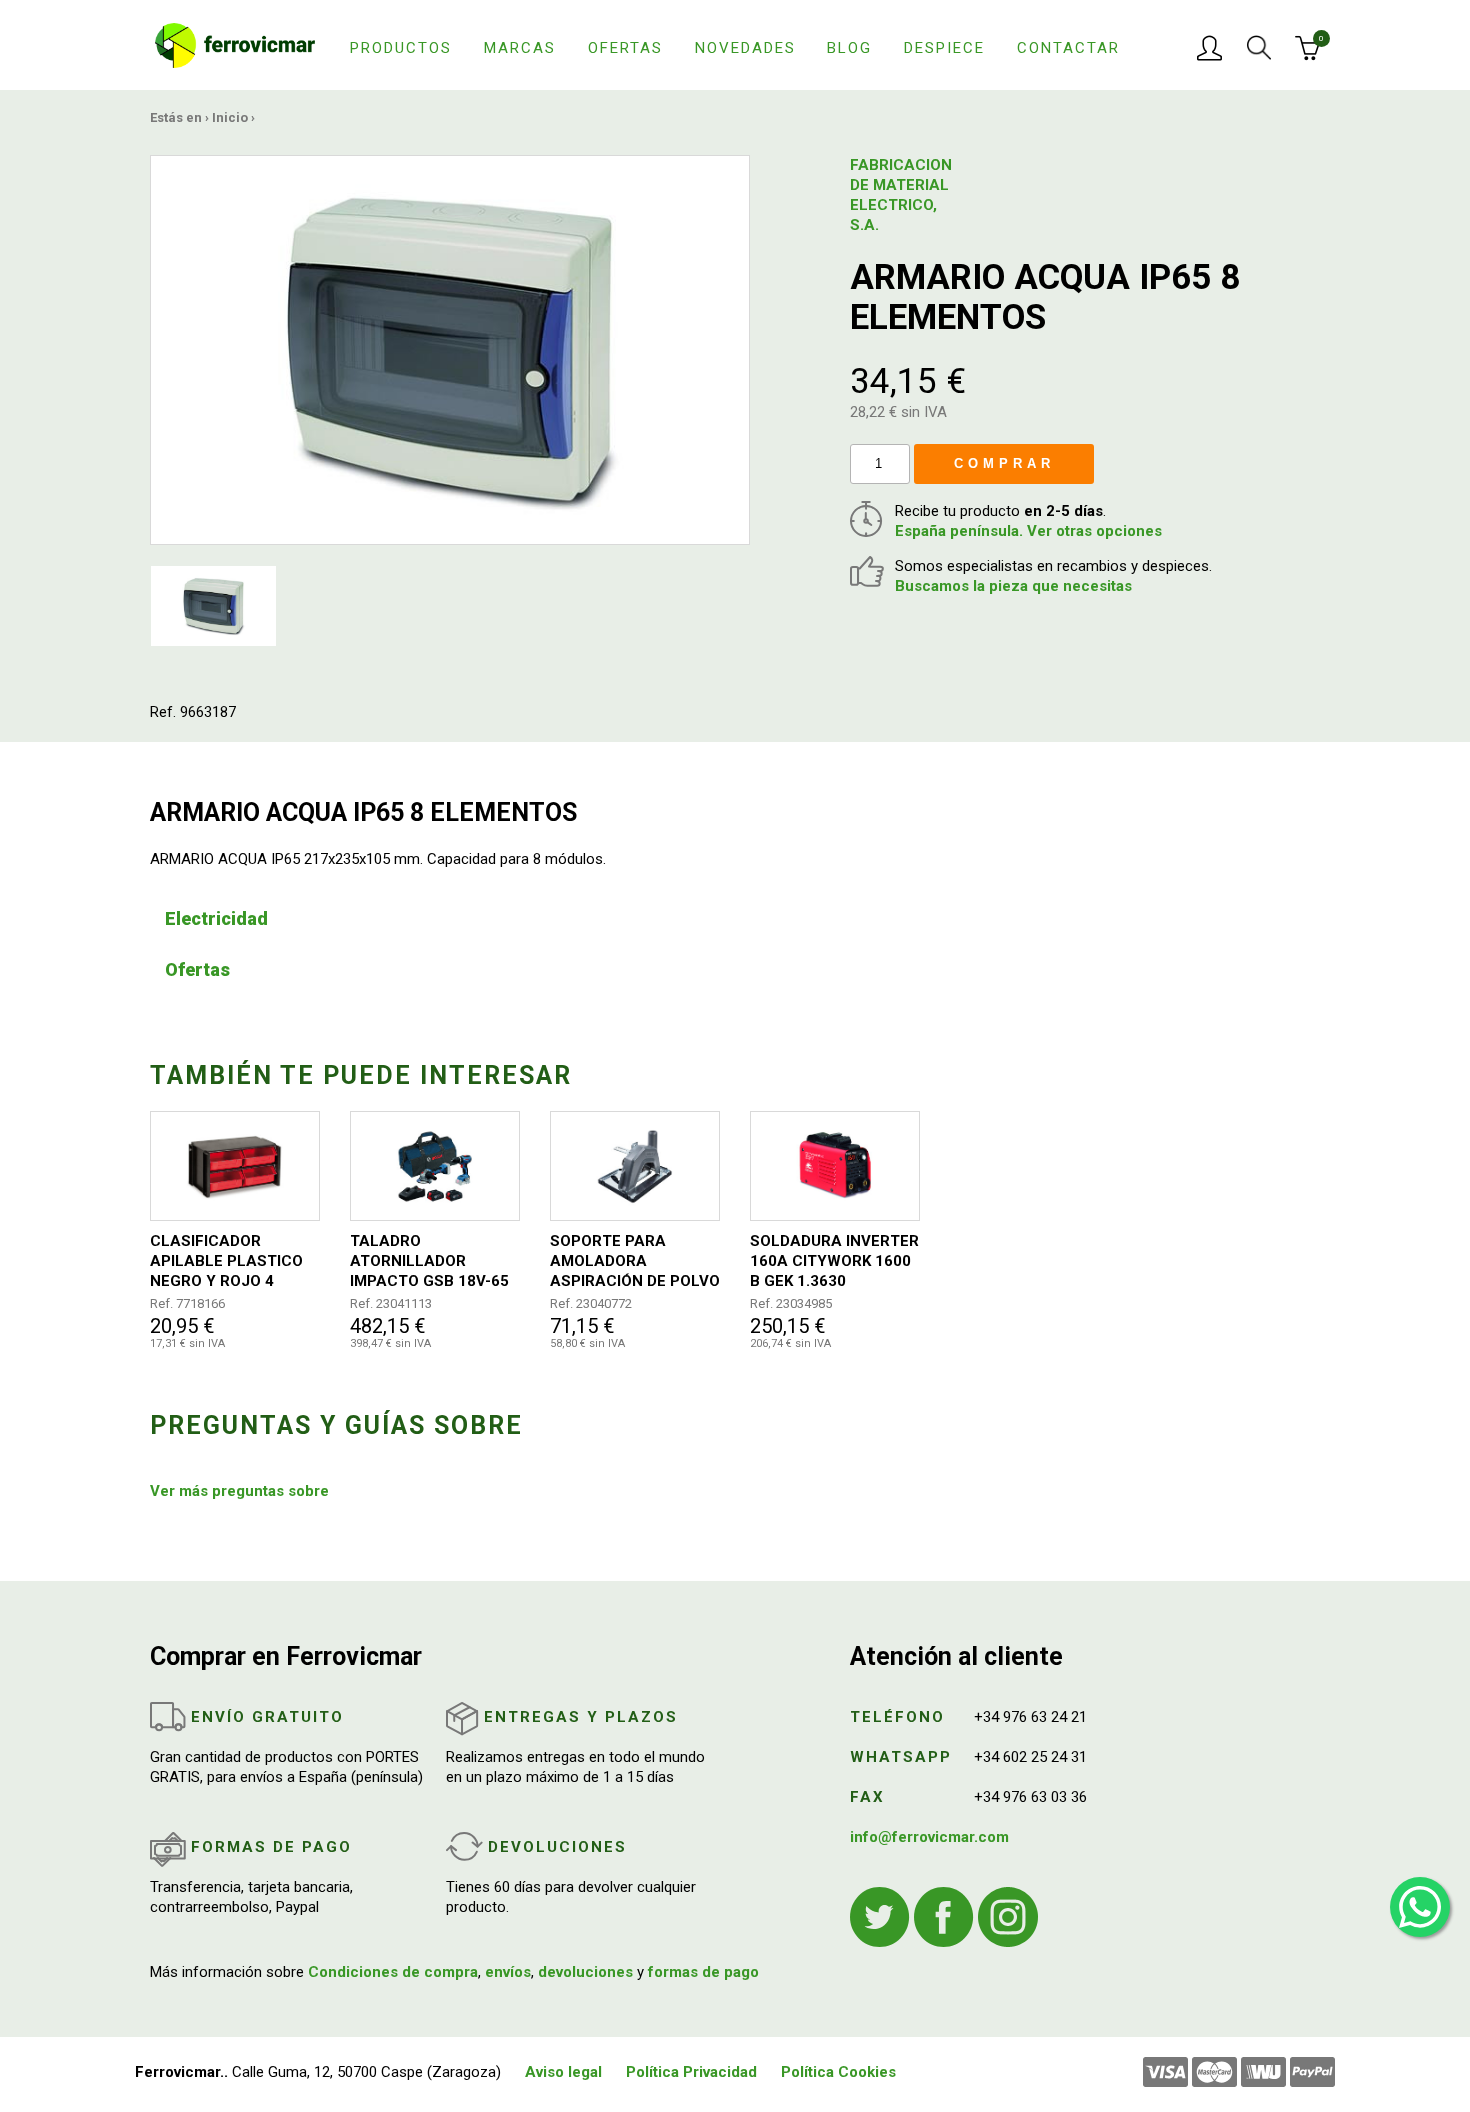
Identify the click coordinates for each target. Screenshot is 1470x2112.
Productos (401, 48)
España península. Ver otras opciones (1028, 531)
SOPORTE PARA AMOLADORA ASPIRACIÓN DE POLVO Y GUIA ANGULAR (635, 1261)
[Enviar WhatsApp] (1420, 1907)
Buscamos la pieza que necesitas (1013, 586)
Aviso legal (563, 2072)
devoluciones (585, 1972)
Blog (849, 48)
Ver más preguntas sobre (239, 1491)
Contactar (1068, 48)
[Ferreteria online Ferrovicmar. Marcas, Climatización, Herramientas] (235, 44)
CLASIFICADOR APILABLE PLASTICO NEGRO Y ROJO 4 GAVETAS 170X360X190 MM (226, 1261)
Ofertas (625, 48)
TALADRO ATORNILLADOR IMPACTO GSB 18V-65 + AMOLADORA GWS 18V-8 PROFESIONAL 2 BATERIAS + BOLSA (432, 1261)
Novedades (745, 48)
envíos (508, 1972)
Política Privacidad (691, 2072)
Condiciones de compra (393, 1972)
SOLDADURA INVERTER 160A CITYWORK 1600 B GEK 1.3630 (834, 1261)
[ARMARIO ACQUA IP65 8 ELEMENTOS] (450, 349)
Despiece (944, 48)
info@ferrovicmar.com (929, 1837)
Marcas (520, 48)
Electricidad (216, 918)
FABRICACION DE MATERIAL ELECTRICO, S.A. (900, 195)
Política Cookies (838, 2072)
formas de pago (703, 1972)
